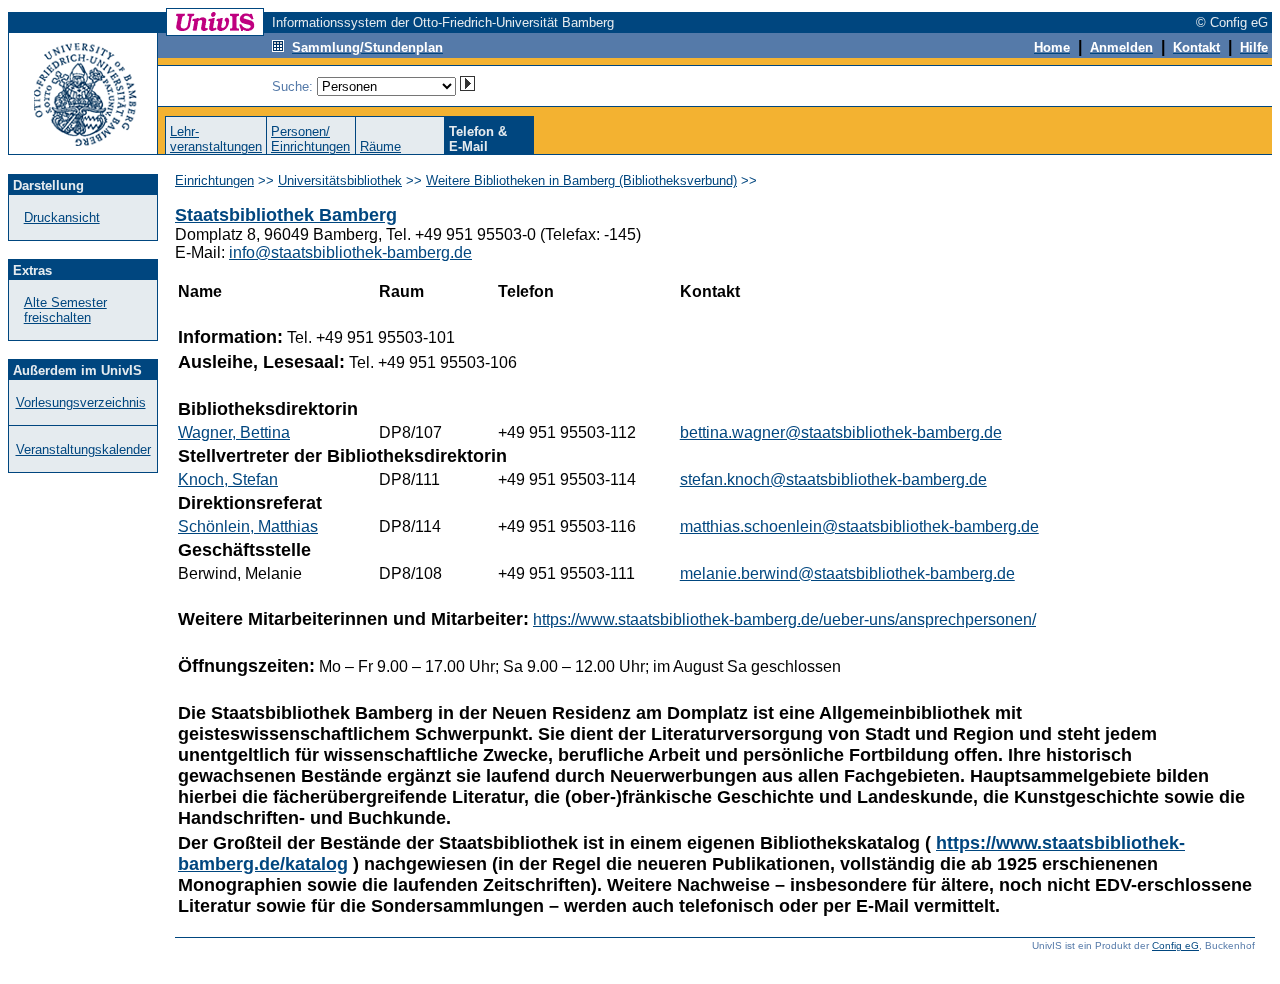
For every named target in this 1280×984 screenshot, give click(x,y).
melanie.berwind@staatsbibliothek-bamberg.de (847, 573)
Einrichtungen (214, 180)
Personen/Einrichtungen (310, 139)
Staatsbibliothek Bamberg (286, 215)
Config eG (1175, 945)
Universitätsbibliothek (340, 180)
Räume (380, 146)
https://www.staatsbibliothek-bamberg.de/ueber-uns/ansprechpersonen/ (784, 619)
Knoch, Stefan (228, 479)
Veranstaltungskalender (83, 449)
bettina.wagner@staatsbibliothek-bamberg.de (841, 432)
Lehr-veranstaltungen (216, 139)
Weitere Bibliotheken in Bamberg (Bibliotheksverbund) (581, 180)
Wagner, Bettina (234, 432)
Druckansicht (62, 217)
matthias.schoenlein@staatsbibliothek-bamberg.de (859, 526)
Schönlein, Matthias (248, 526)
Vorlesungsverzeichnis (81, 402)
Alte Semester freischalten (65, 310)
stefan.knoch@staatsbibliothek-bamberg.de (833, 479)
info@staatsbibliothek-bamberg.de (350, 252)
